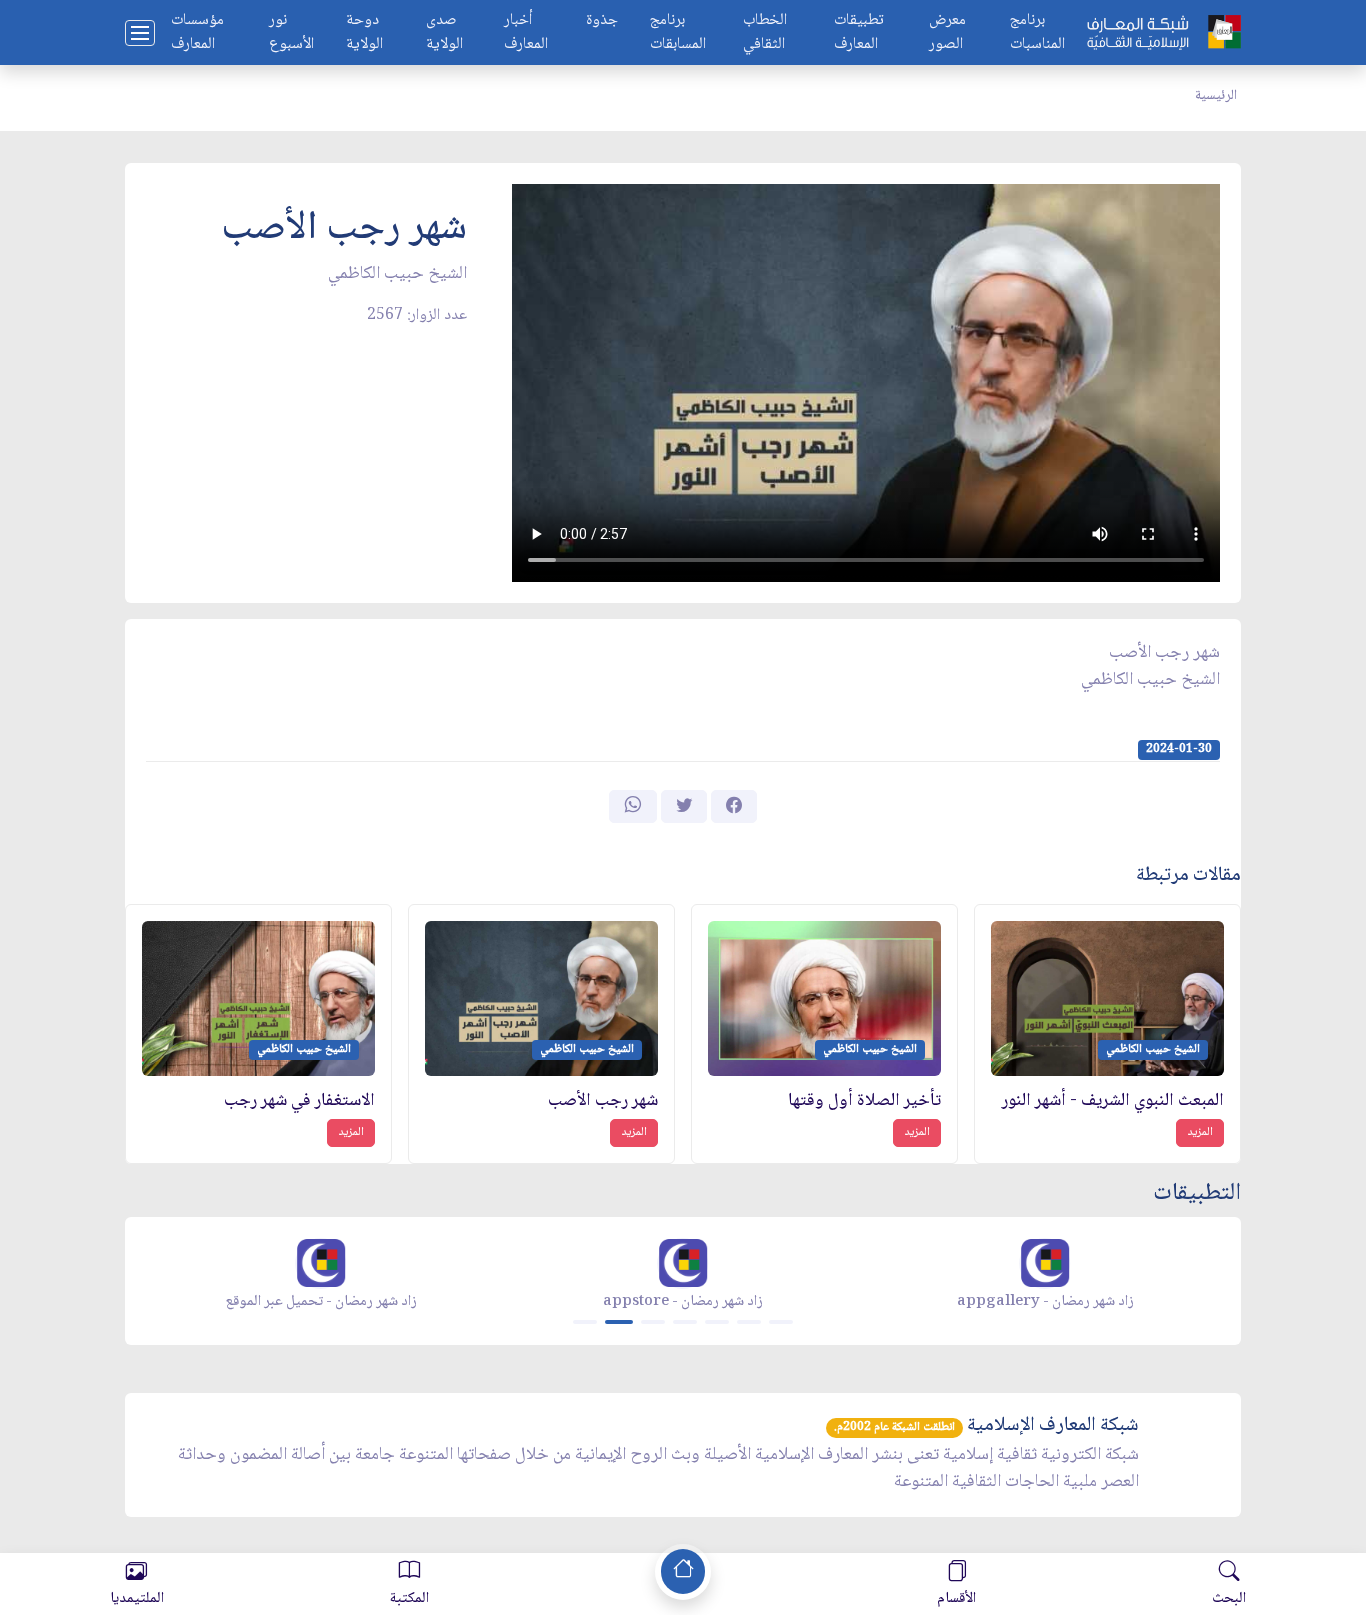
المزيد (1200, 1132)
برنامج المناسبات (1037, 33)
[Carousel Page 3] (653, 1322)
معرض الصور (947, 33)
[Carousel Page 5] (717, 1322)
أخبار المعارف (526, 33)
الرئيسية (1216, 96)
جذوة (602, 21)
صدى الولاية (444, 33)
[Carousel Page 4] (685, 1322)
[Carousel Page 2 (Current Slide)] (619, 1322)
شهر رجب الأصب (603, 1101)
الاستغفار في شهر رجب (299, 1101)
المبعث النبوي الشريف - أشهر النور (1113, 1101)
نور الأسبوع (291, 33)
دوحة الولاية (364, 33)
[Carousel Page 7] (781, 1322)
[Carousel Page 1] (585, 1322)
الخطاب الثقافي (765, 33)
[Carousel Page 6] (749, 1322)
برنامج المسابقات (678, 33)
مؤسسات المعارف (197, 33)
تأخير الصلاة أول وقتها (864, 1101)
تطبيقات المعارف (859, 33)
